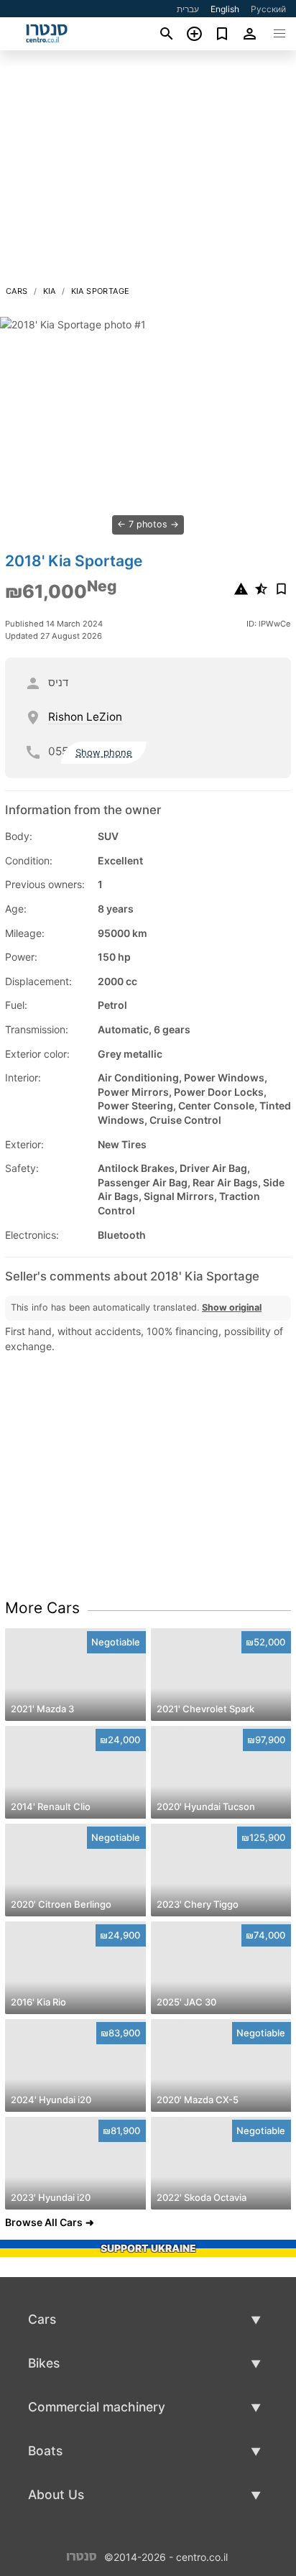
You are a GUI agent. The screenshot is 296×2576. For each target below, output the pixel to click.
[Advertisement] (148, 172)
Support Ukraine (148, 2248)
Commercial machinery (97, 2407)
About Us (56, 2494)
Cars (17, 291)
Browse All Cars (44, 2222)
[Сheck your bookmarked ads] (222, 34)
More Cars (42, 1608)
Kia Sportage (101, 291)
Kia (50, 291)
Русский (268, 9)
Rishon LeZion (85, 717)
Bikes (44, 2363)
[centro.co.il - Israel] (82, 2556)
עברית (188, 9)
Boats (45, 2451)
